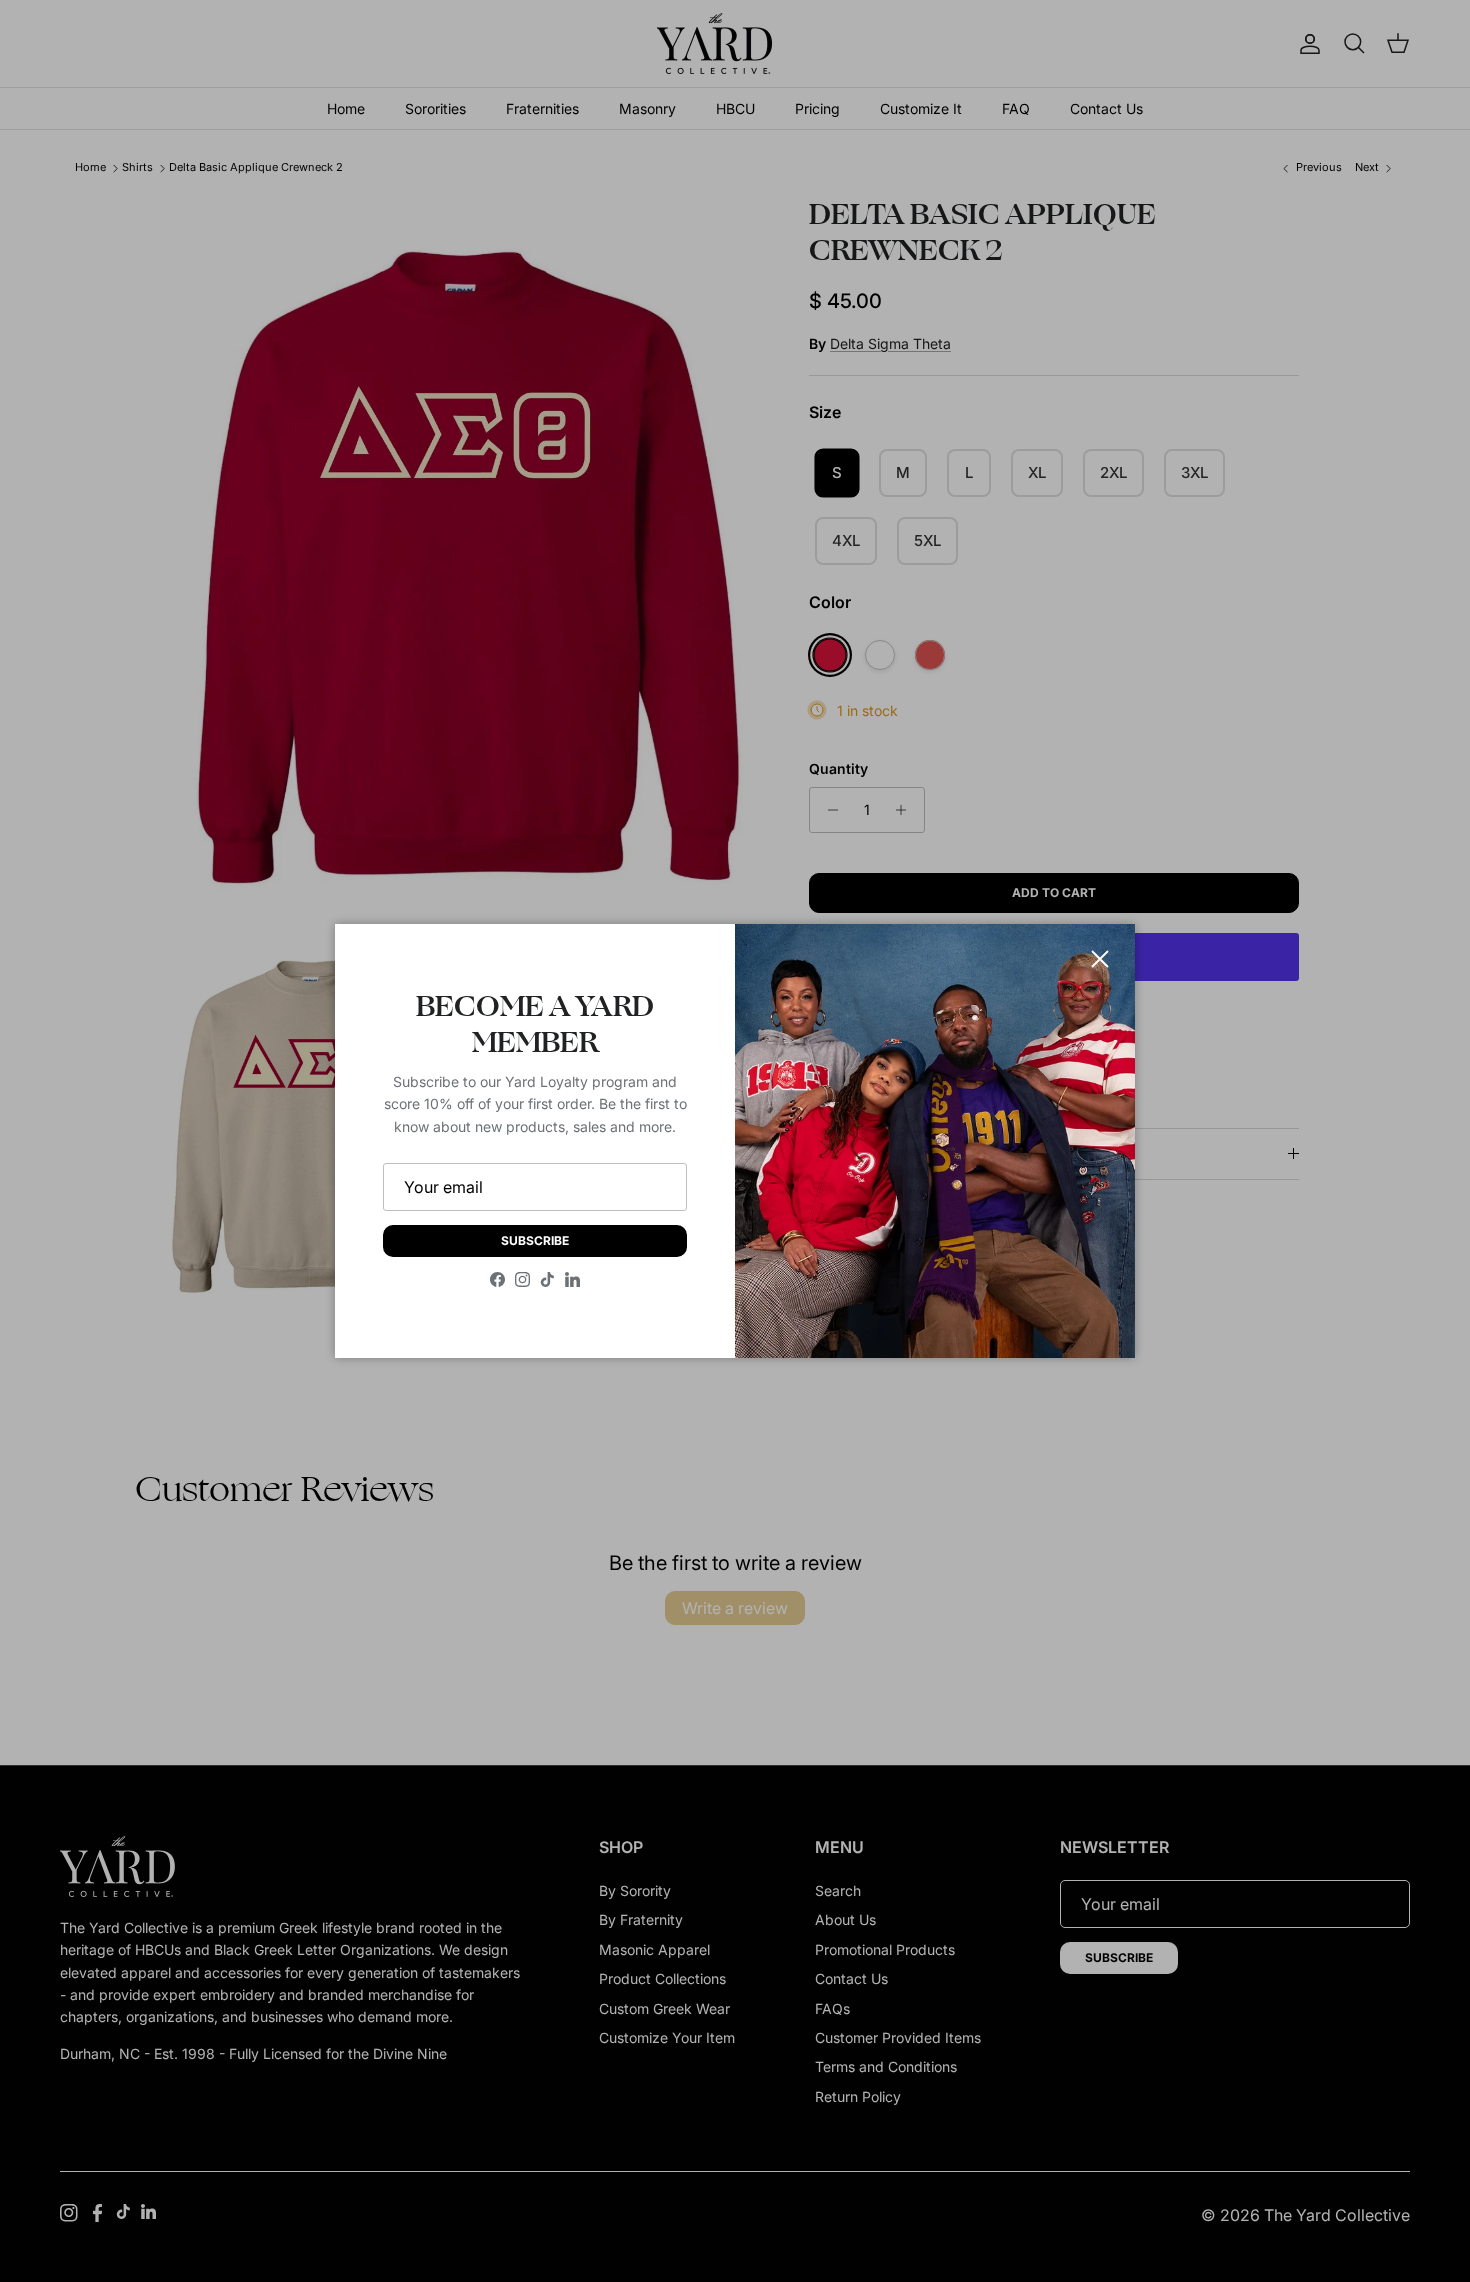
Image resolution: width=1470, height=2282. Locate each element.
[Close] (1100, 959)
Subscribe (535, 1240)
